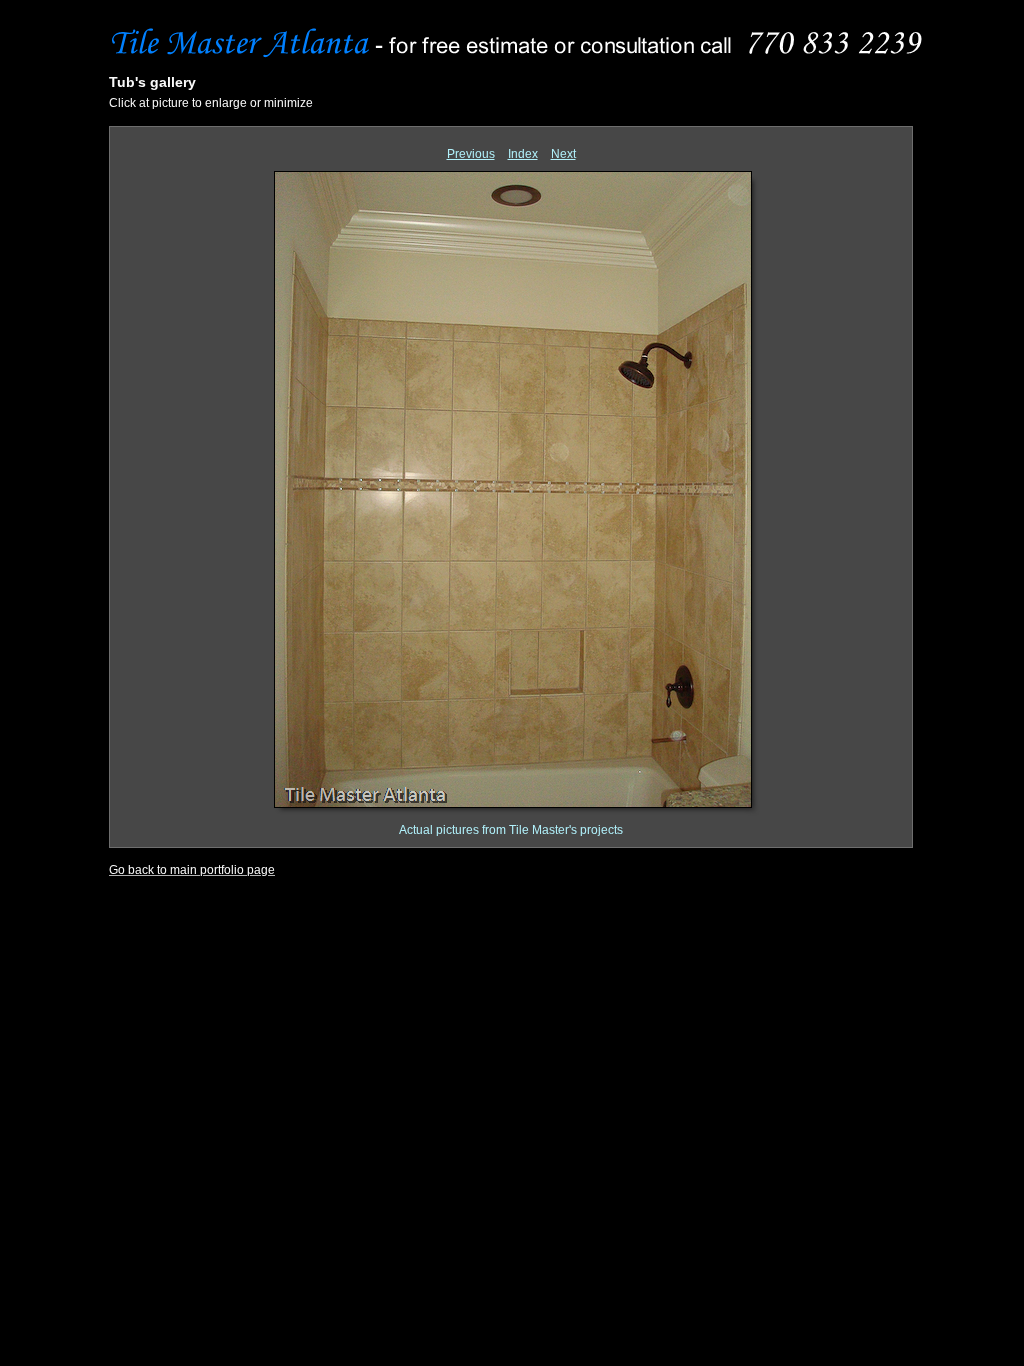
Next (563, 154)
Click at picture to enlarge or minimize (211, 103)
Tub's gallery (152, 82)
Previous (471, 154)
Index (523, 154)
